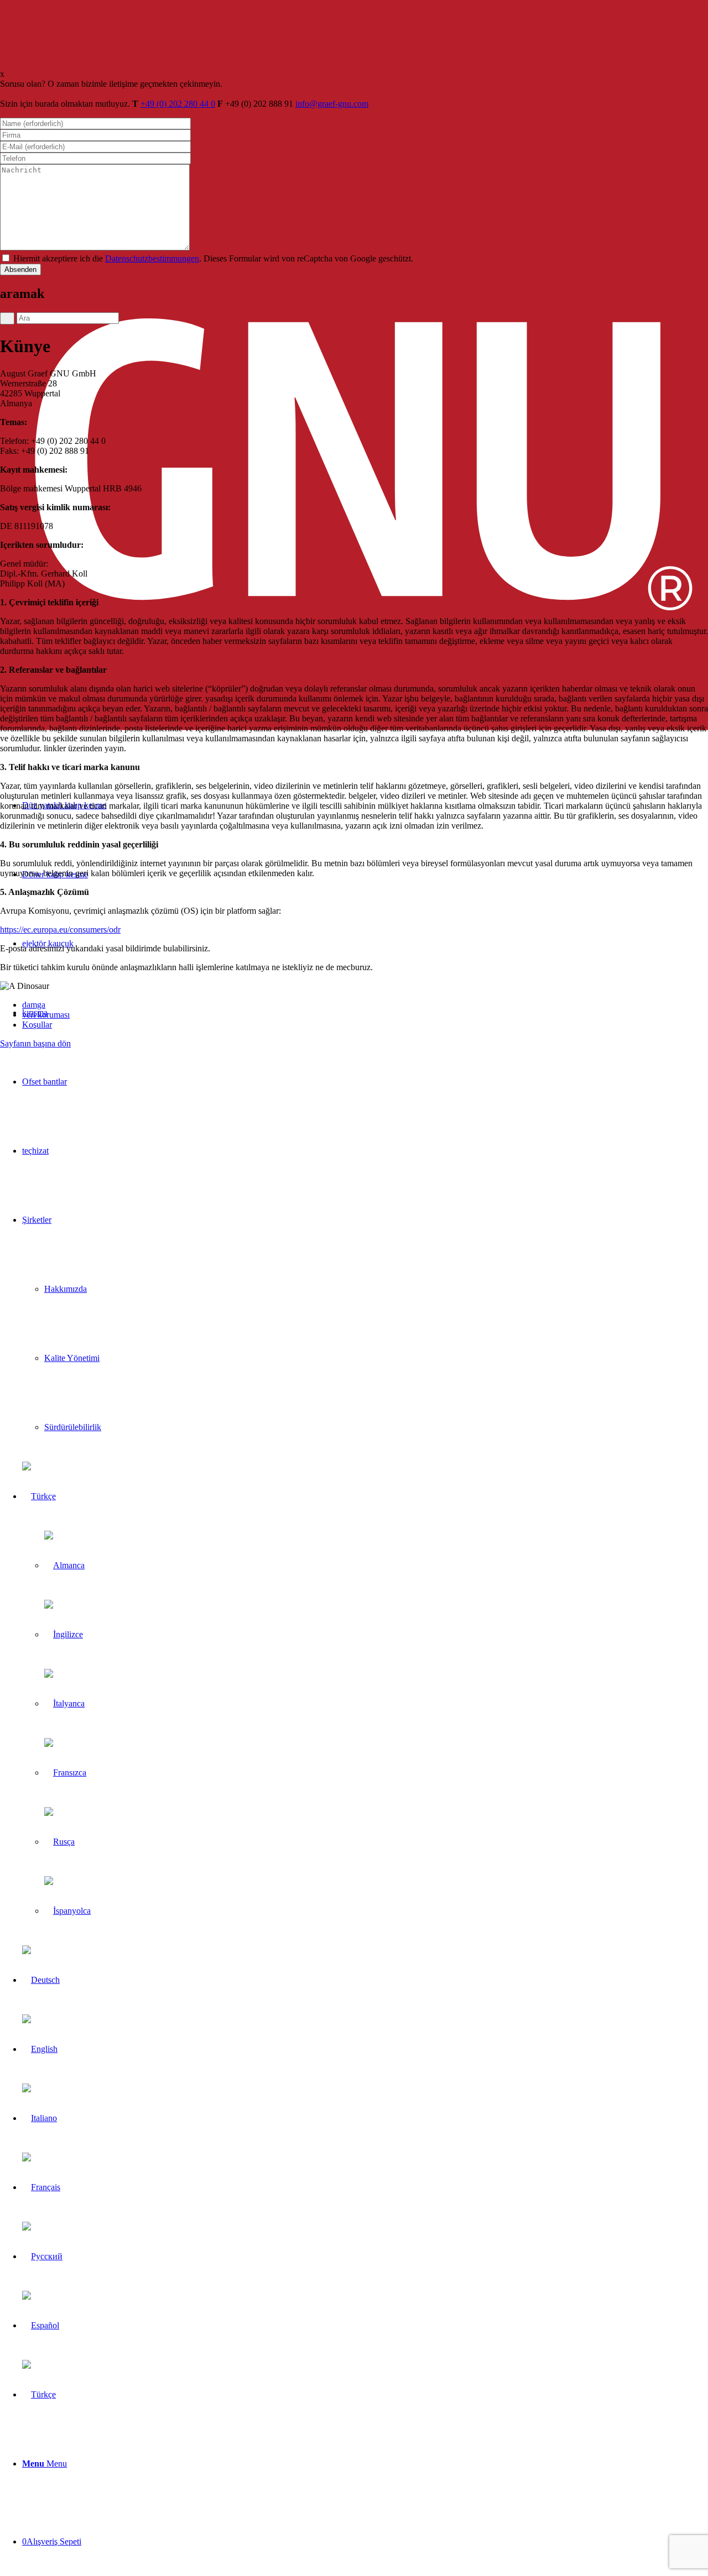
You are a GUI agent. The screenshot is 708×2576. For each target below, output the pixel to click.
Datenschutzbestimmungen (152, 258)
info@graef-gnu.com (332, 104)
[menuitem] (365, 1082)
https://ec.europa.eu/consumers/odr (60, 930)
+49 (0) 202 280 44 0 (178, 104)
